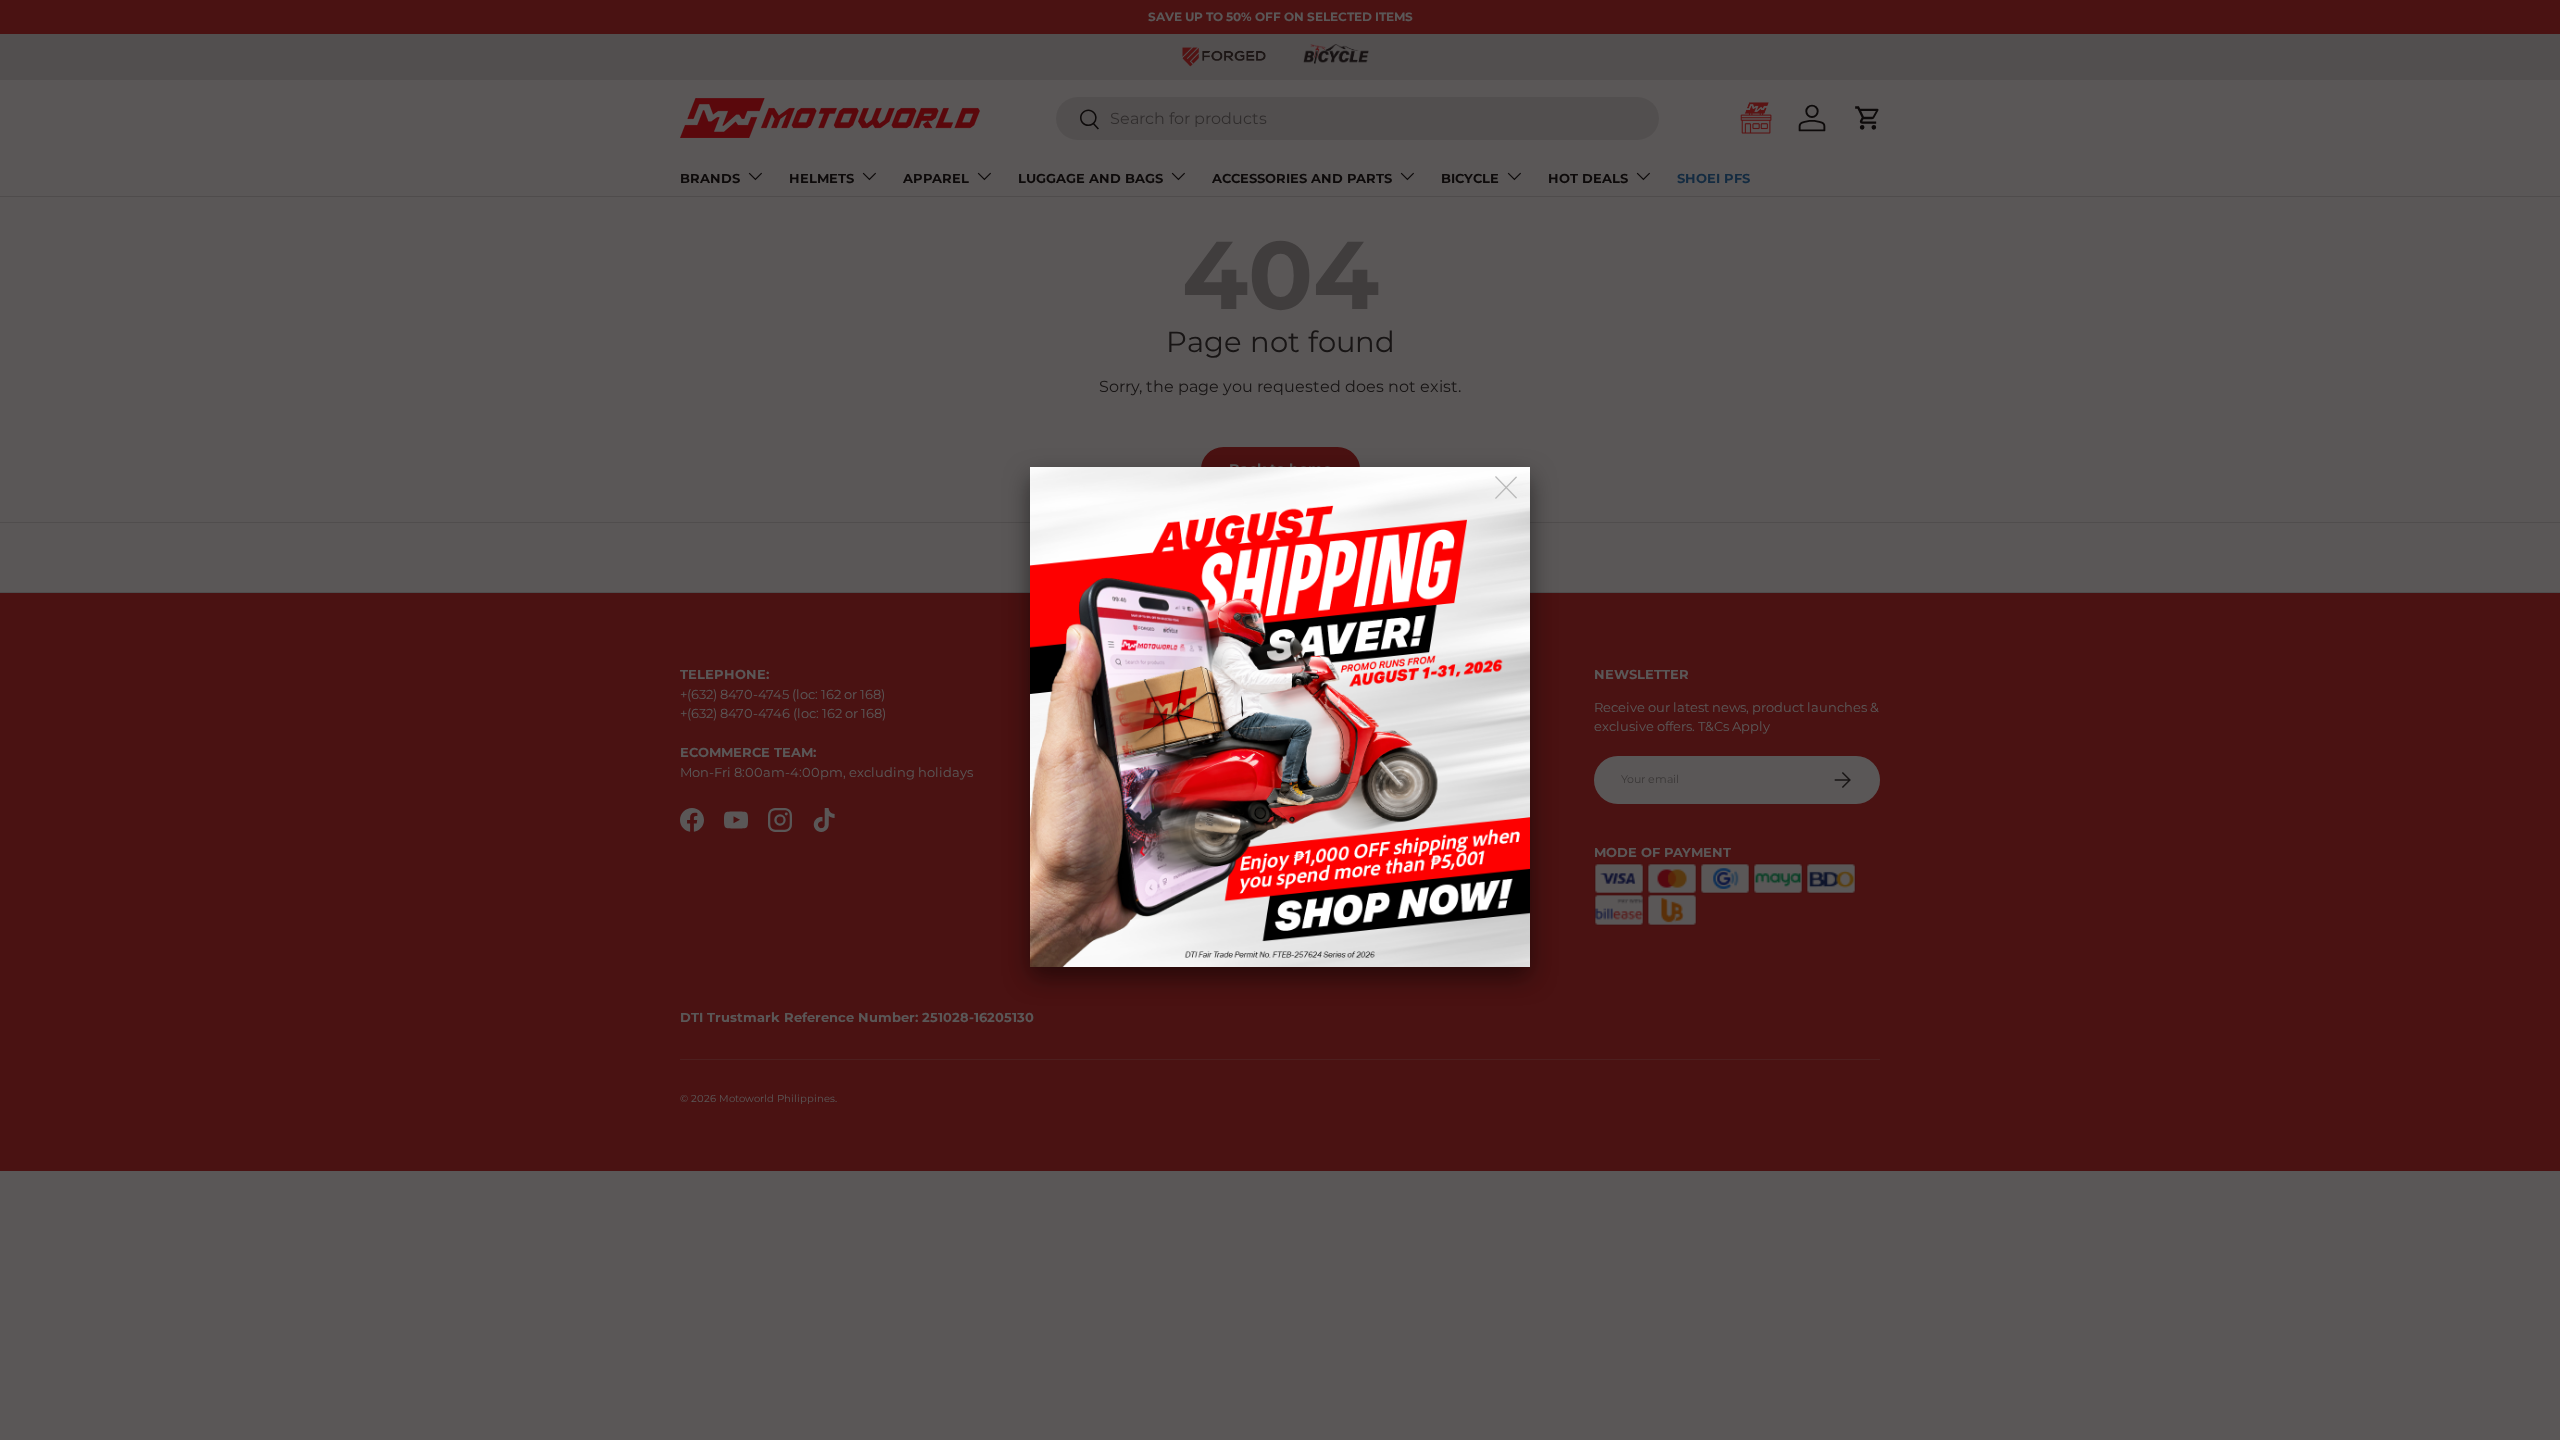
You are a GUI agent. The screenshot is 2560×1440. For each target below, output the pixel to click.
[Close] (1507, 488)
